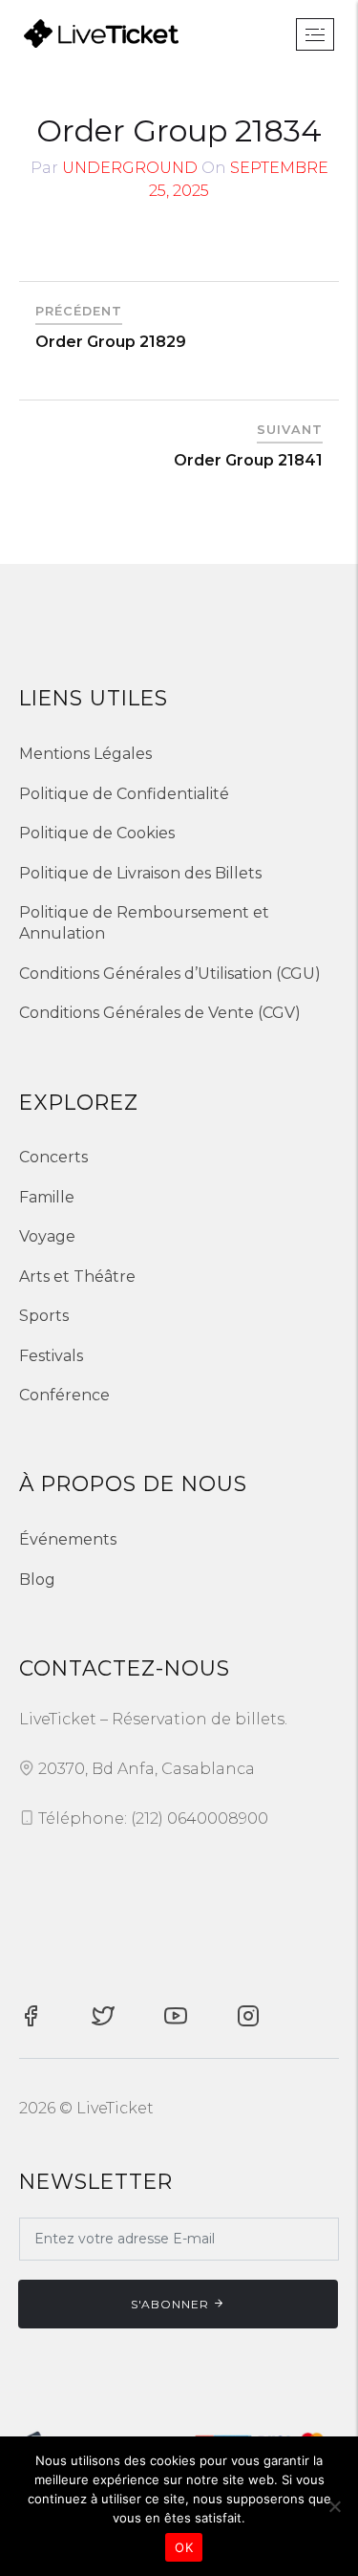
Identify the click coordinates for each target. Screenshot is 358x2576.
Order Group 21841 (248, 460)
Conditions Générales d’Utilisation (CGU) (170, 974)
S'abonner (170, 2304)
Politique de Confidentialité (124, 794)
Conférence (64, 1395)
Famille (47, 1197)
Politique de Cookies (97, 833)
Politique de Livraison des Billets (140, 873)
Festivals (51, 1356)
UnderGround (130, 168)
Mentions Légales (85, 754)
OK (184, 2547)
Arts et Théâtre (77, 1277)
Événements (68, 1539)
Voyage (47, 1236)
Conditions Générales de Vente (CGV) (160, 1013)
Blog (37, 1580)
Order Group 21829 (111, 342)
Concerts (53, 1157)
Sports (44, 1316)
